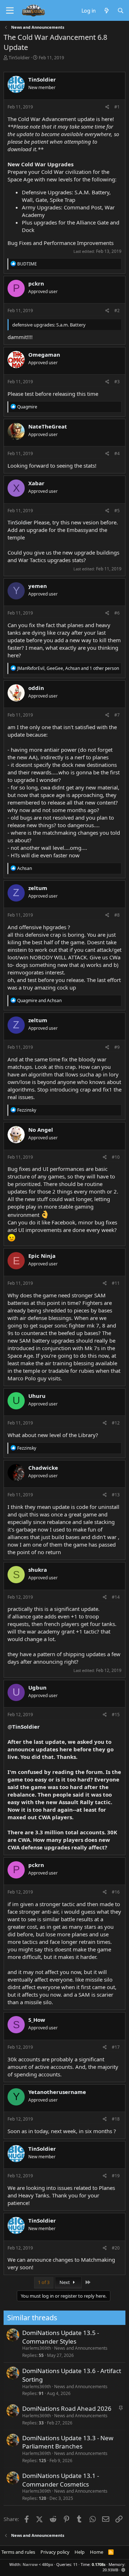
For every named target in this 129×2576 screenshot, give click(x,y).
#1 (117, 107)
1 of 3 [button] (44, 2282)
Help (80, 2552)
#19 (116, 2176)
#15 (116, 1715)
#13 (116, 1495)
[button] (123, 2570)
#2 (117, 311)
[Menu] (10, 11)
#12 (116, 1423)
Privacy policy (55, 2552)
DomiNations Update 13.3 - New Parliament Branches (68, 2442)
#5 (117, 511)
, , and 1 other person (68, 668)
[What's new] (106, 10)
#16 (116, 1892)
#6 (117, 613)
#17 (116, 2047)
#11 (116, 1283)
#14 (116, 1597)
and (39, 1000)
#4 (117, 453)
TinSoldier (19, 57)
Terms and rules (18, 2552)
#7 (117, 715)
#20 (116, 2248)
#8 (117, 915)
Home (97, 2552)
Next (65, 2282)
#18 (116, 2119)
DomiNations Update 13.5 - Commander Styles (61, 2337)
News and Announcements (81, 2348)
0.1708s (99, 2564)
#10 (116, 1157)
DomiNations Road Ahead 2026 (67, 2408)
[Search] (121, 10)
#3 (117, 382)
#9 (117, 1047)
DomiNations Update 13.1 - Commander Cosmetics (61, 2480)
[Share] (107, 107)
